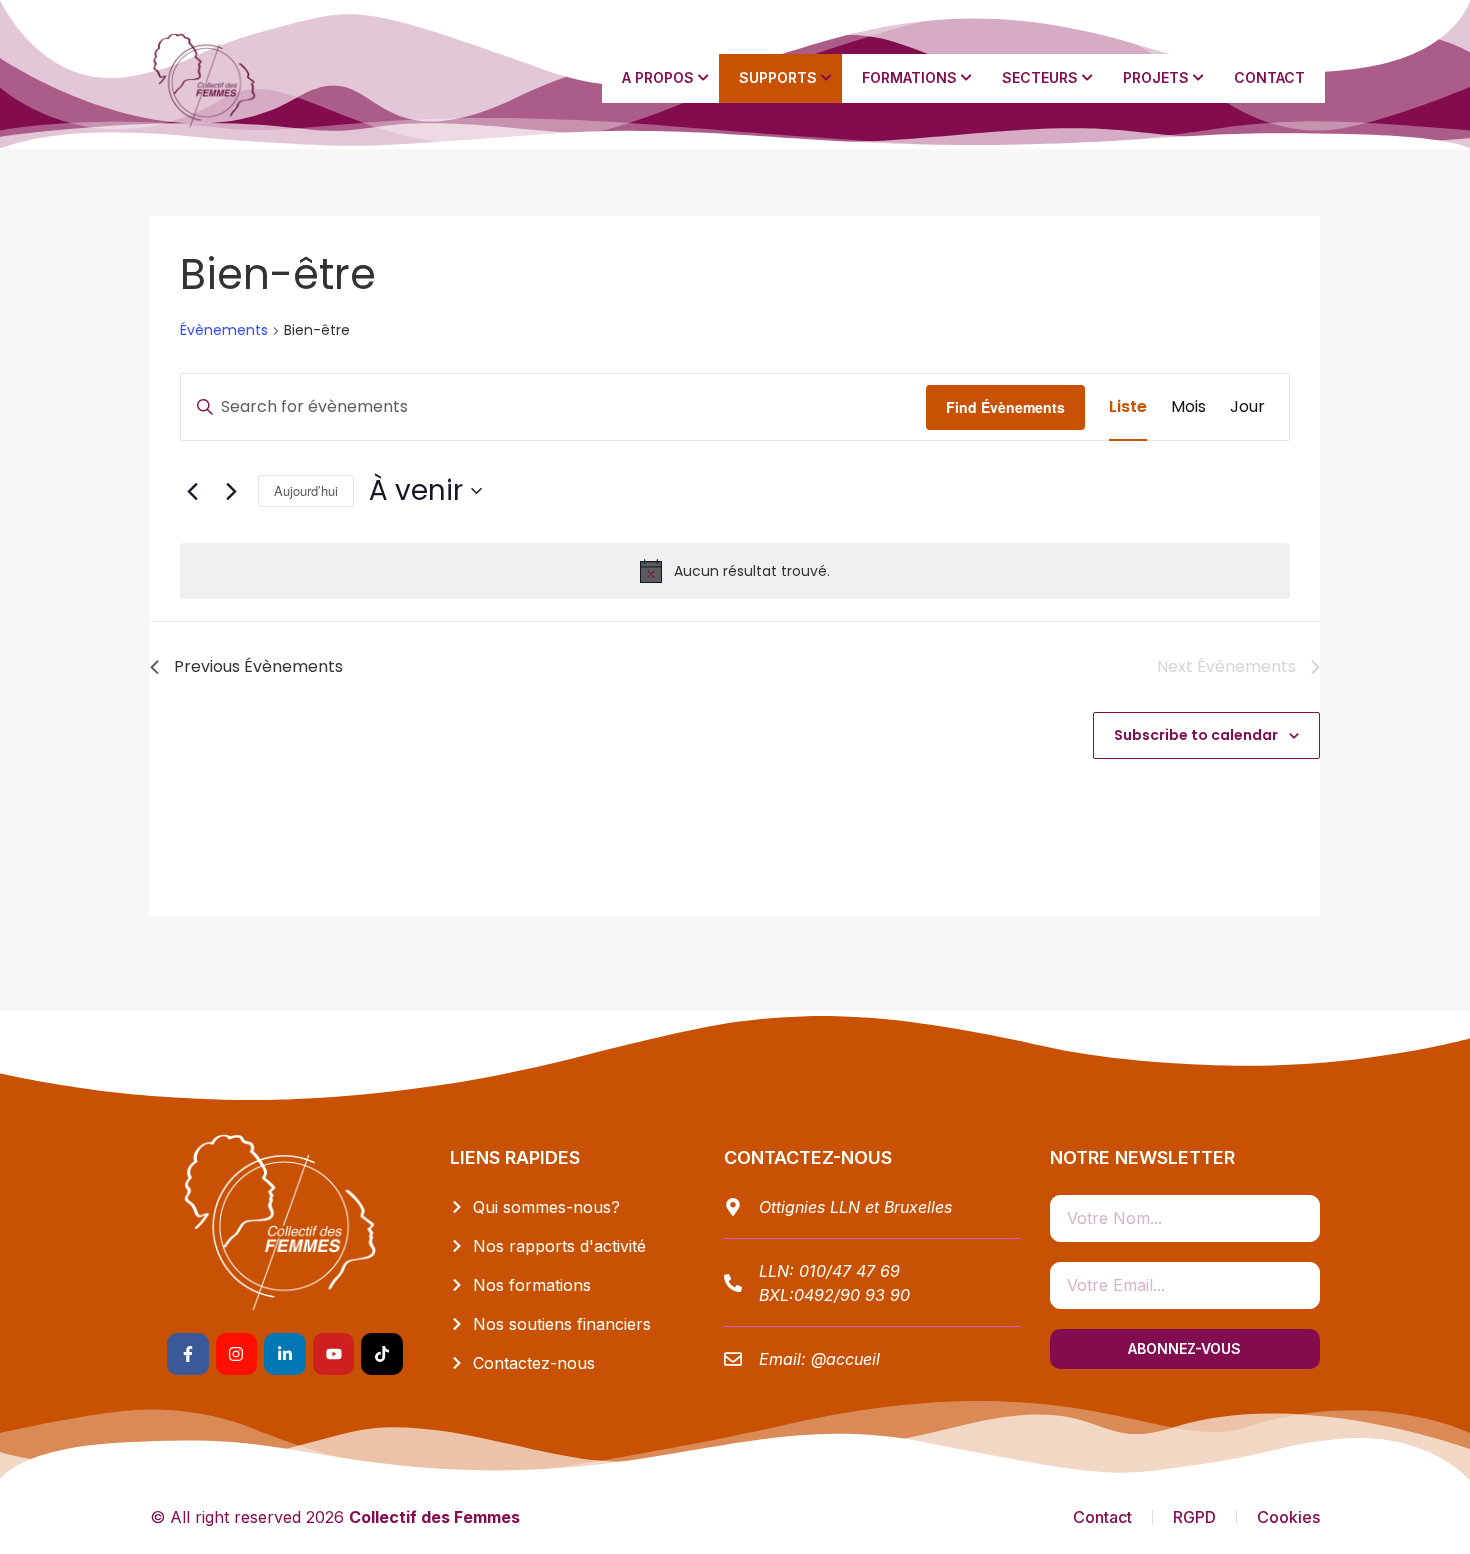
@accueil (845, 1359)
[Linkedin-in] (285, 1354)
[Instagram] (237, 1354)
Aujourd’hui (306, 490)
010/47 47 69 (849, 1271)
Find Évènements (1005, 407)
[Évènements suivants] (231, 491)
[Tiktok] (382, 1354)
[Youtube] (334, 1354)
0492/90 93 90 (852, 1295)
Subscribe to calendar (1196, 735)
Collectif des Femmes (434, 1517)
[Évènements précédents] (192, 491)
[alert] (735, 571)
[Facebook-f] (188, 1354)
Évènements (224, 330)
